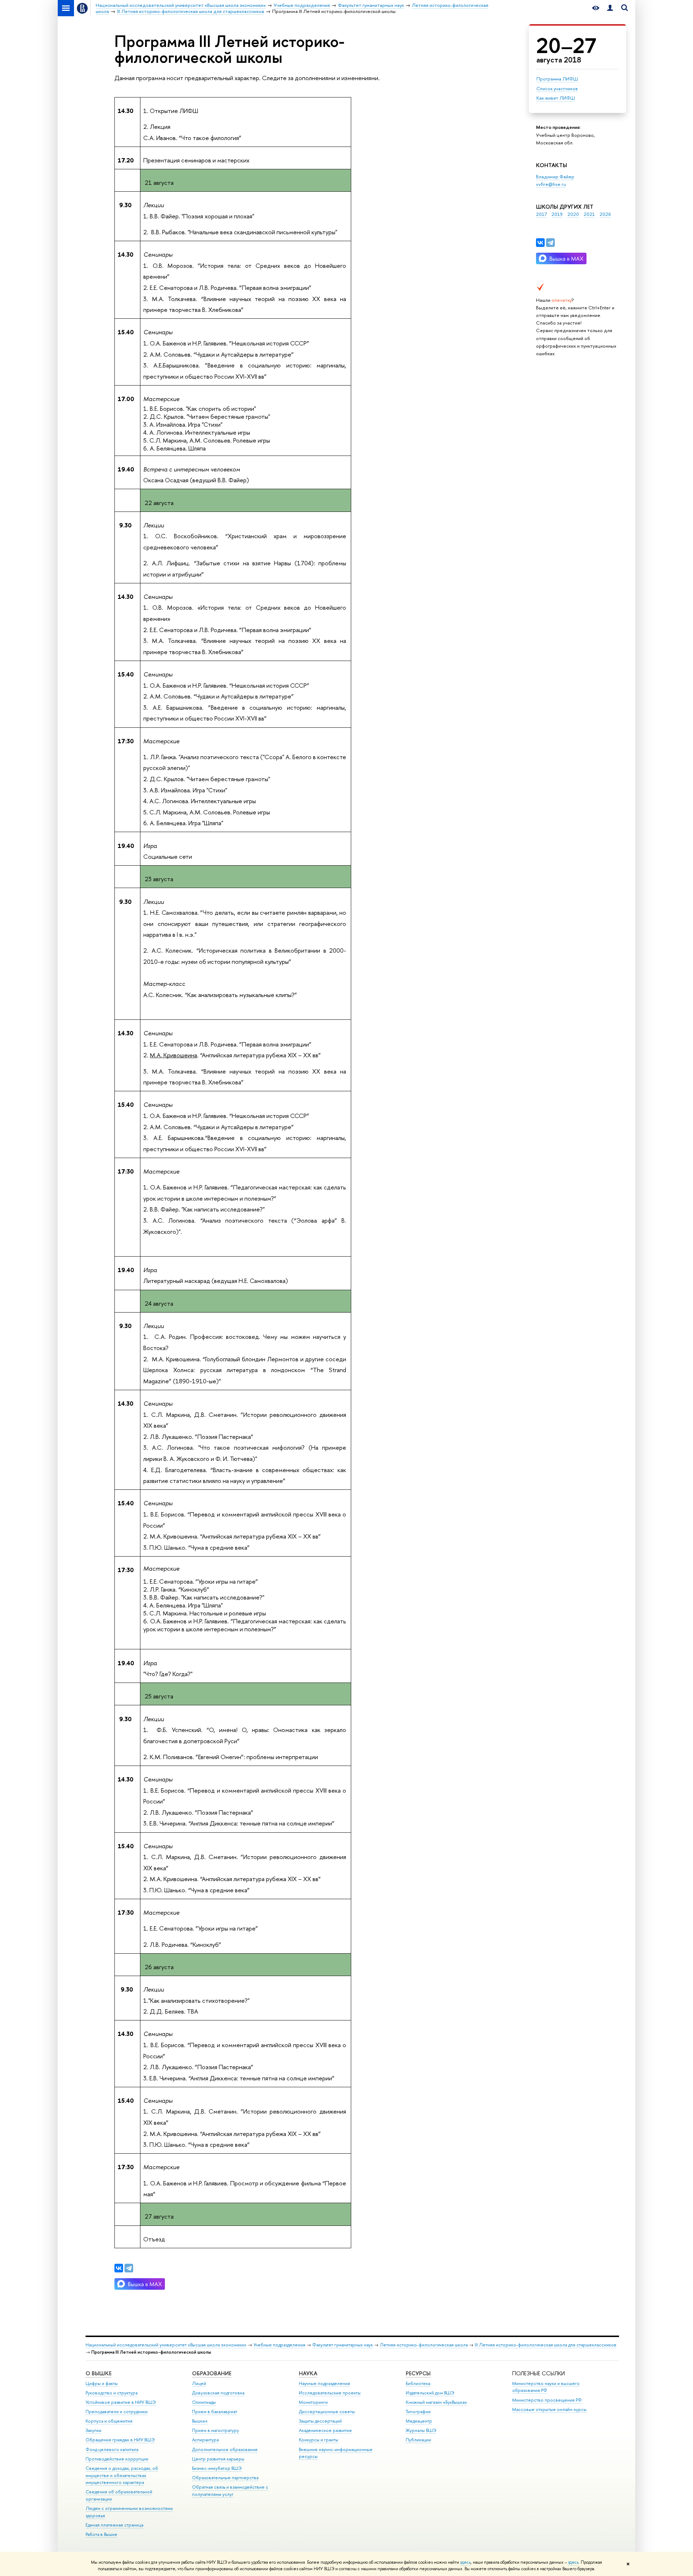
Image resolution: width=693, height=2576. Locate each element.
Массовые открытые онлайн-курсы (549, 2409)
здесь (465, 2562)
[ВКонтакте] (540, 243)
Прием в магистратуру (215, 2430)
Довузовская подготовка (218, 2393)
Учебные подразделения (279, 2345)
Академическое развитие (325, 2430)
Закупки (93, 2430)
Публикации (418, 2440)
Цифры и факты (102, 2383)
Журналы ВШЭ (421, 2430)
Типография (418, 2412)
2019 (557, 214)
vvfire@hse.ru (551, 184)
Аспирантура (205, 2440)
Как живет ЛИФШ (556, 98)
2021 (589, 214)
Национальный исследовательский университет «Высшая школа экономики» (166, 2345)
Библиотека (418, 2383)
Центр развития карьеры (218, 2459)
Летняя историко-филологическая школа (424, 2345)
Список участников (557, 88)
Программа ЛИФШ (557, 79)
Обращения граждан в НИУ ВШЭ (120, 2440)
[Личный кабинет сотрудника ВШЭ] (610, 8)
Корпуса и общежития (109, 2421)
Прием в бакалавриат (215, 2412)
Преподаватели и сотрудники (117, 2412)
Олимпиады (204, 2402)
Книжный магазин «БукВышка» (436, 2402)
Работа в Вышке (101, 2534)
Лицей (199, 2383)
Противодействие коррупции (117, 2459)
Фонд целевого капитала (112, 2449)
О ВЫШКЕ (99, 2373)
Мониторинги (313, 2402)
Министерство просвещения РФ (547, 2400)
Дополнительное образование (225, 2449)
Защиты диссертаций (320, 2421)
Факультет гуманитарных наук (343, 2345)
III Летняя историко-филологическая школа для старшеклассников (546, 2345)
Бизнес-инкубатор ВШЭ (217, 2468)
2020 (573, 214)
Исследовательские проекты (330, 2393)
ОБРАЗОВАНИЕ (212, 2373)
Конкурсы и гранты (319, 2440)
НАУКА (308, 2373)
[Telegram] (550, 243)
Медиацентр (419, 2421)
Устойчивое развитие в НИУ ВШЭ (121, 2402)
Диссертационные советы (327, 2412)
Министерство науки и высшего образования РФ (546, 2387)
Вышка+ (200, 2421)
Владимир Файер (555, 177)
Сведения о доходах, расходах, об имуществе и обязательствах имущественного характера (122, 2475)
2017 (541, 214)
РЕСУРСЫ (418, 2373)
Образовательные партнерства (225, 2478)
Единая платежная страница (114, 2525)
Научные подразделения (324, 2383)
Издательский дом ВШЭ (430, 2393)
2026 (605, 214)
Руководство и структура (112, 2393)
